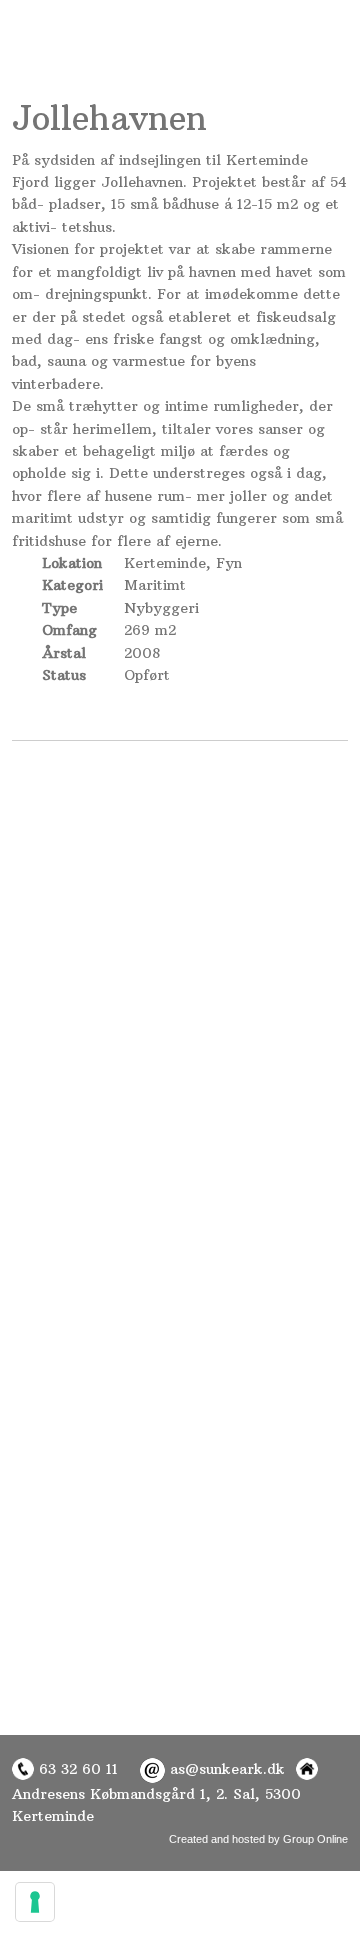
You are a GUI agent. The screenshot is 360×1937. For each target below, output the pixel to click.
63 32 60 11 (76, 1769)
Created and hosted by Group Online (258, 1839)
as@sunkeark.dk (227, 1769)
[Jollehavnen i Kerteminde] (270, 822)
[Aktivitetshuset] (90, 961)
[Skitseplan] (90, 822)
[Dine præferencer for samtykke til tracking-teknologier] (35, 1902)
